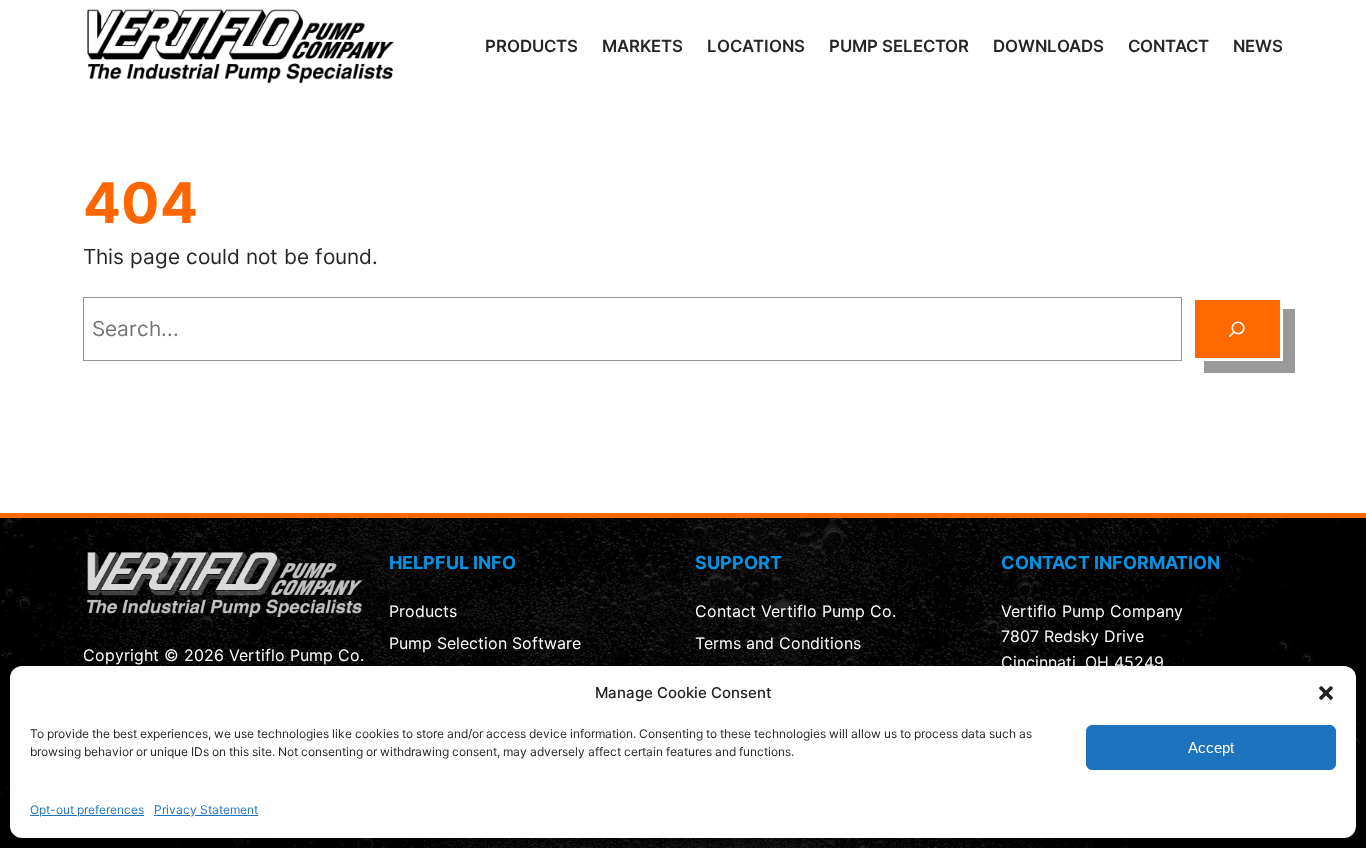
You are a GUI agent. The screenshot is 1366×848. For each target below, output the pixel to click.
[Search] (1237, 329)
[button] (1326, 693)
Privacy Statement (206, 809)
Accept (1211, 746)
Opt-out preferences (87, 809)
